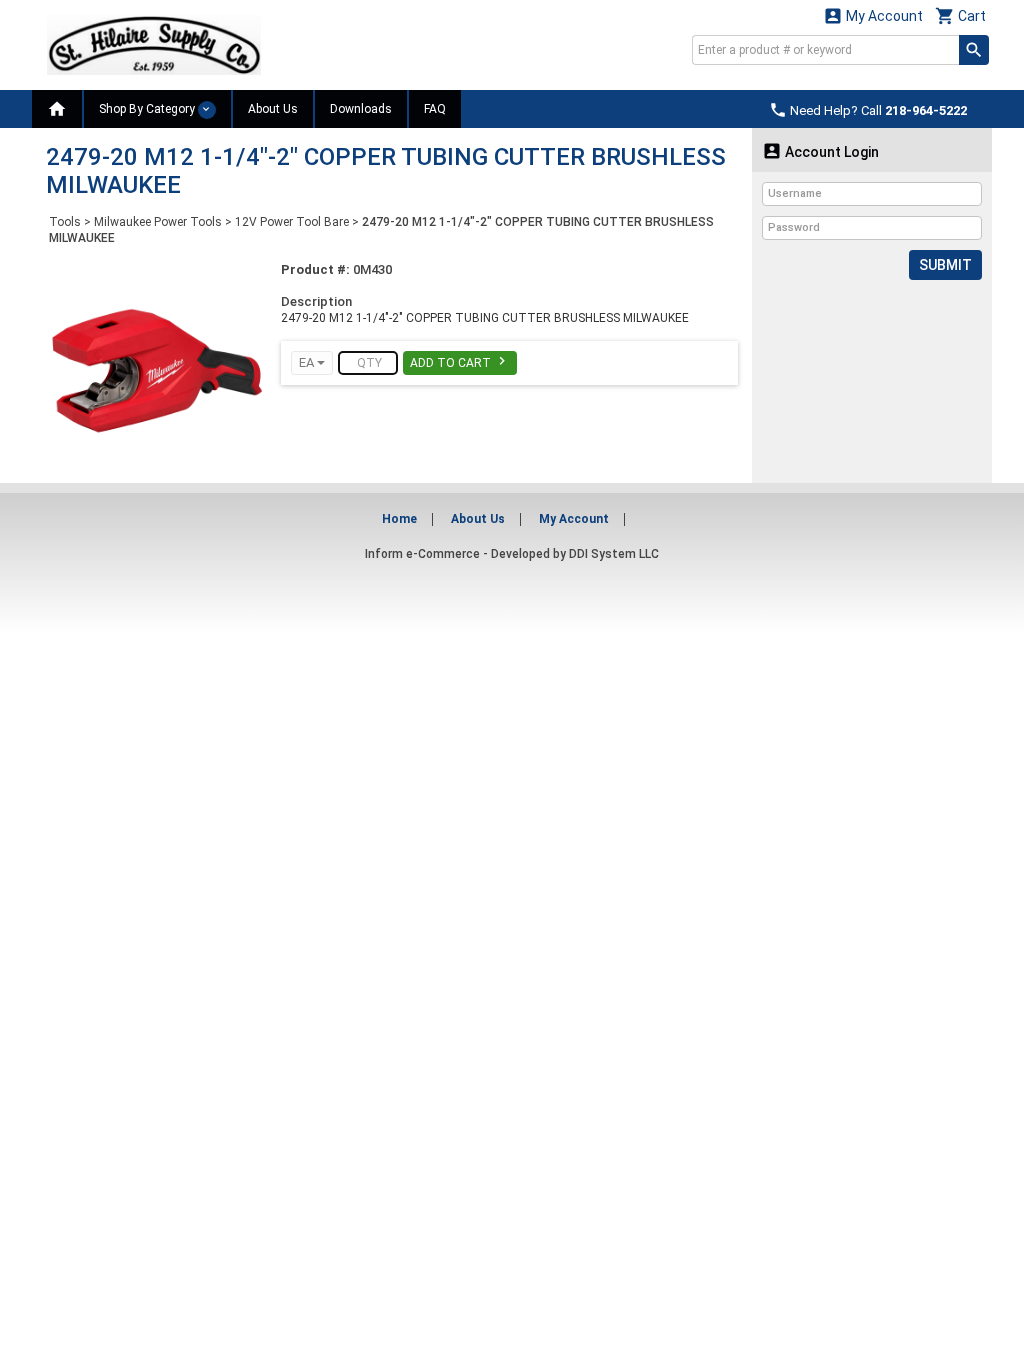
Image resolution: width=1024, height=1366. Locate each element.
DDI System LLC (614, 554)
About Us (273, 109)
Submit (945, 265)
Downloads (361, 109)
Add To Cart (460, 361)
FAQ (435, 109)
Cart (960, 15)
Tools (65, 222)
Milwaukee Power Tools (158, 222)
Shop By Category (148, 109)
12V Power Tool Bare (292, 222)
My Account (873, 15)
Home (399, 519)
